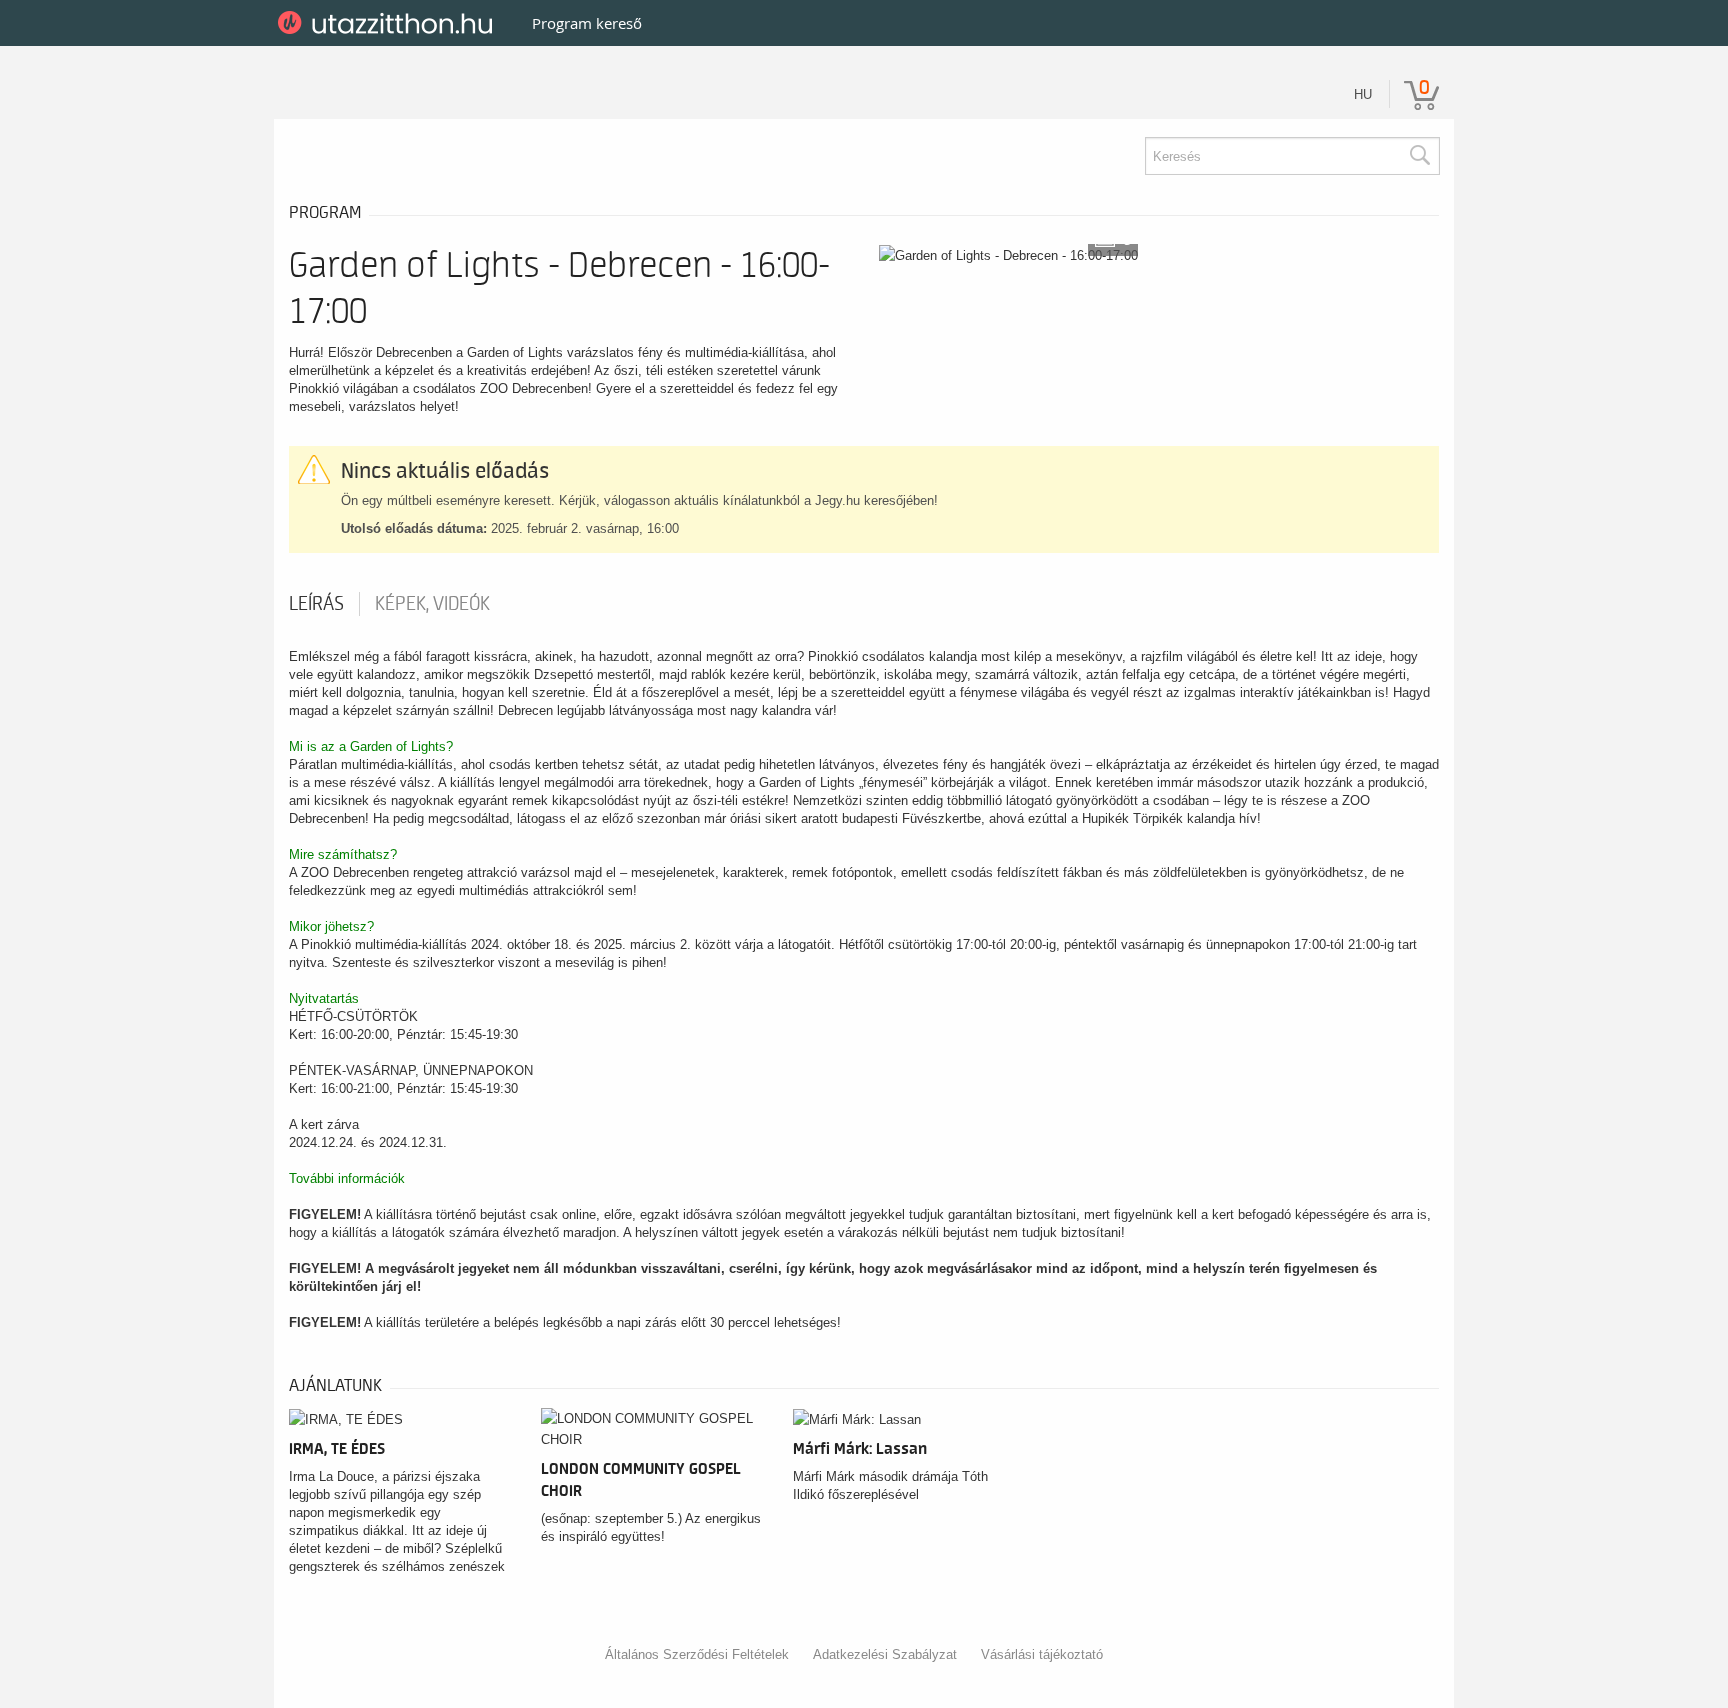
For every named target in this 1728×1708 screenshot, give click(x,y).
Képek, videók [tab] (432, 604)
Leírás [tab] (316, 604)
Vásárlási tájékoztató (1042, 1654)
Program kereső (587, 23)
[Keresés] (1419, 156)
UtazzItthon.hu (388, 23)
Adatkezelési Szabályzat (885, 1654)
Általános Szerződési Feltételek (697, 1654)
